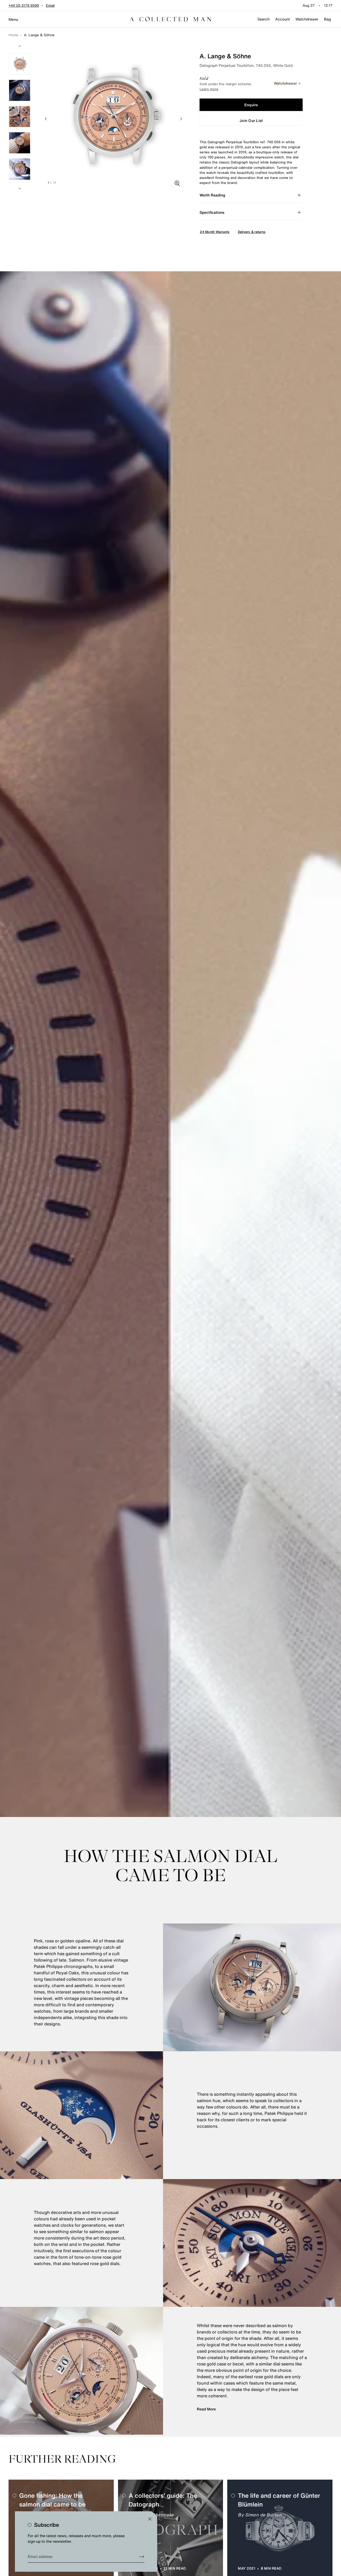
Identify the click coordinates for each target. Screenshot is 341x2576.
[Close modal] (150, 2519)
